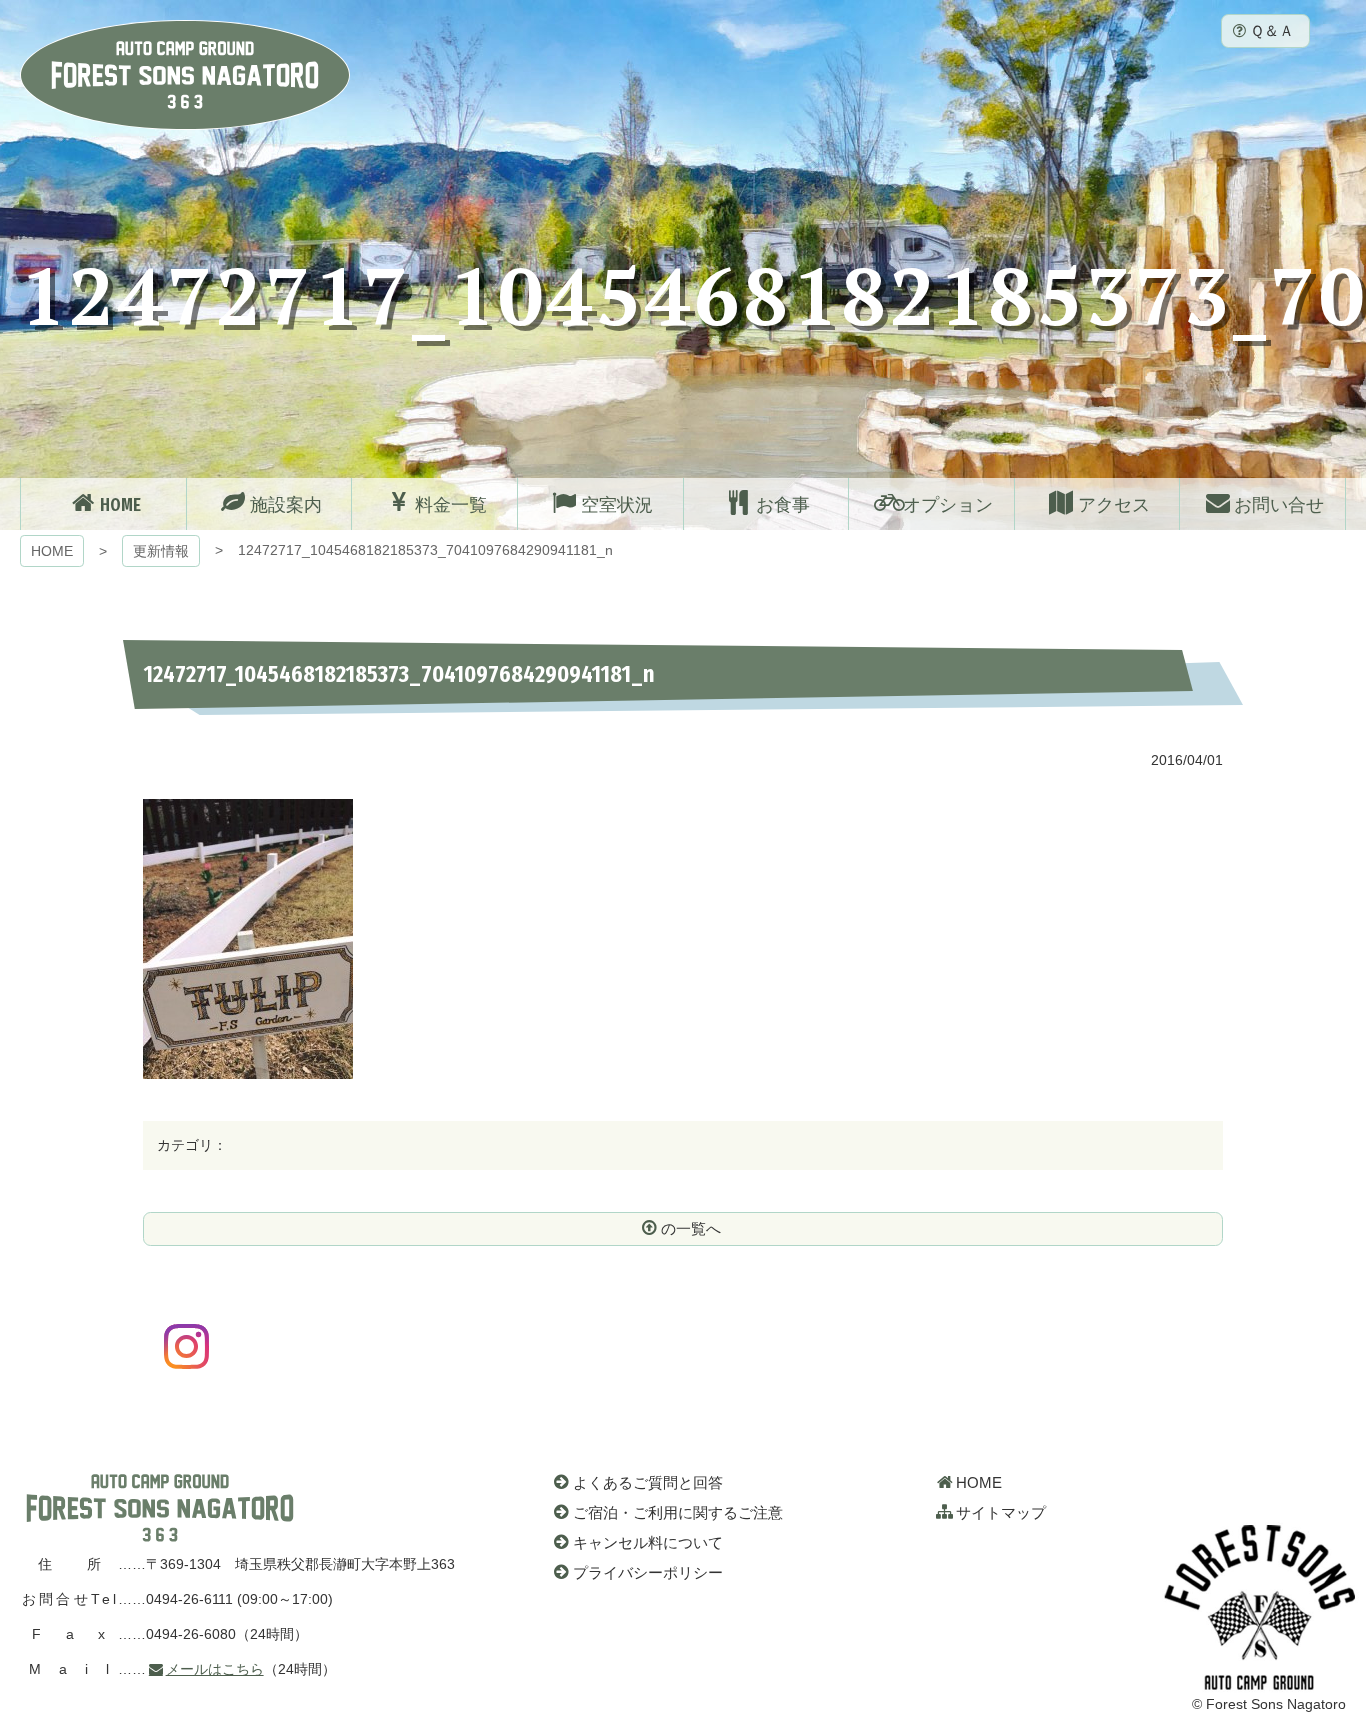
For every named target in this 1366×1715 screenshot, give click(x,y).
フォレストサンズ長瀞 (160, 1508)
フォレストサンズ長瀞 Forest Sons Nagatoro (185, 75)
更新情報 (161, 551)
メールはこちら (215, 1669)
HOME (52, 551)
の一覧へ (691, 1228)
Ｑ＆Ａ (1272, 30)
